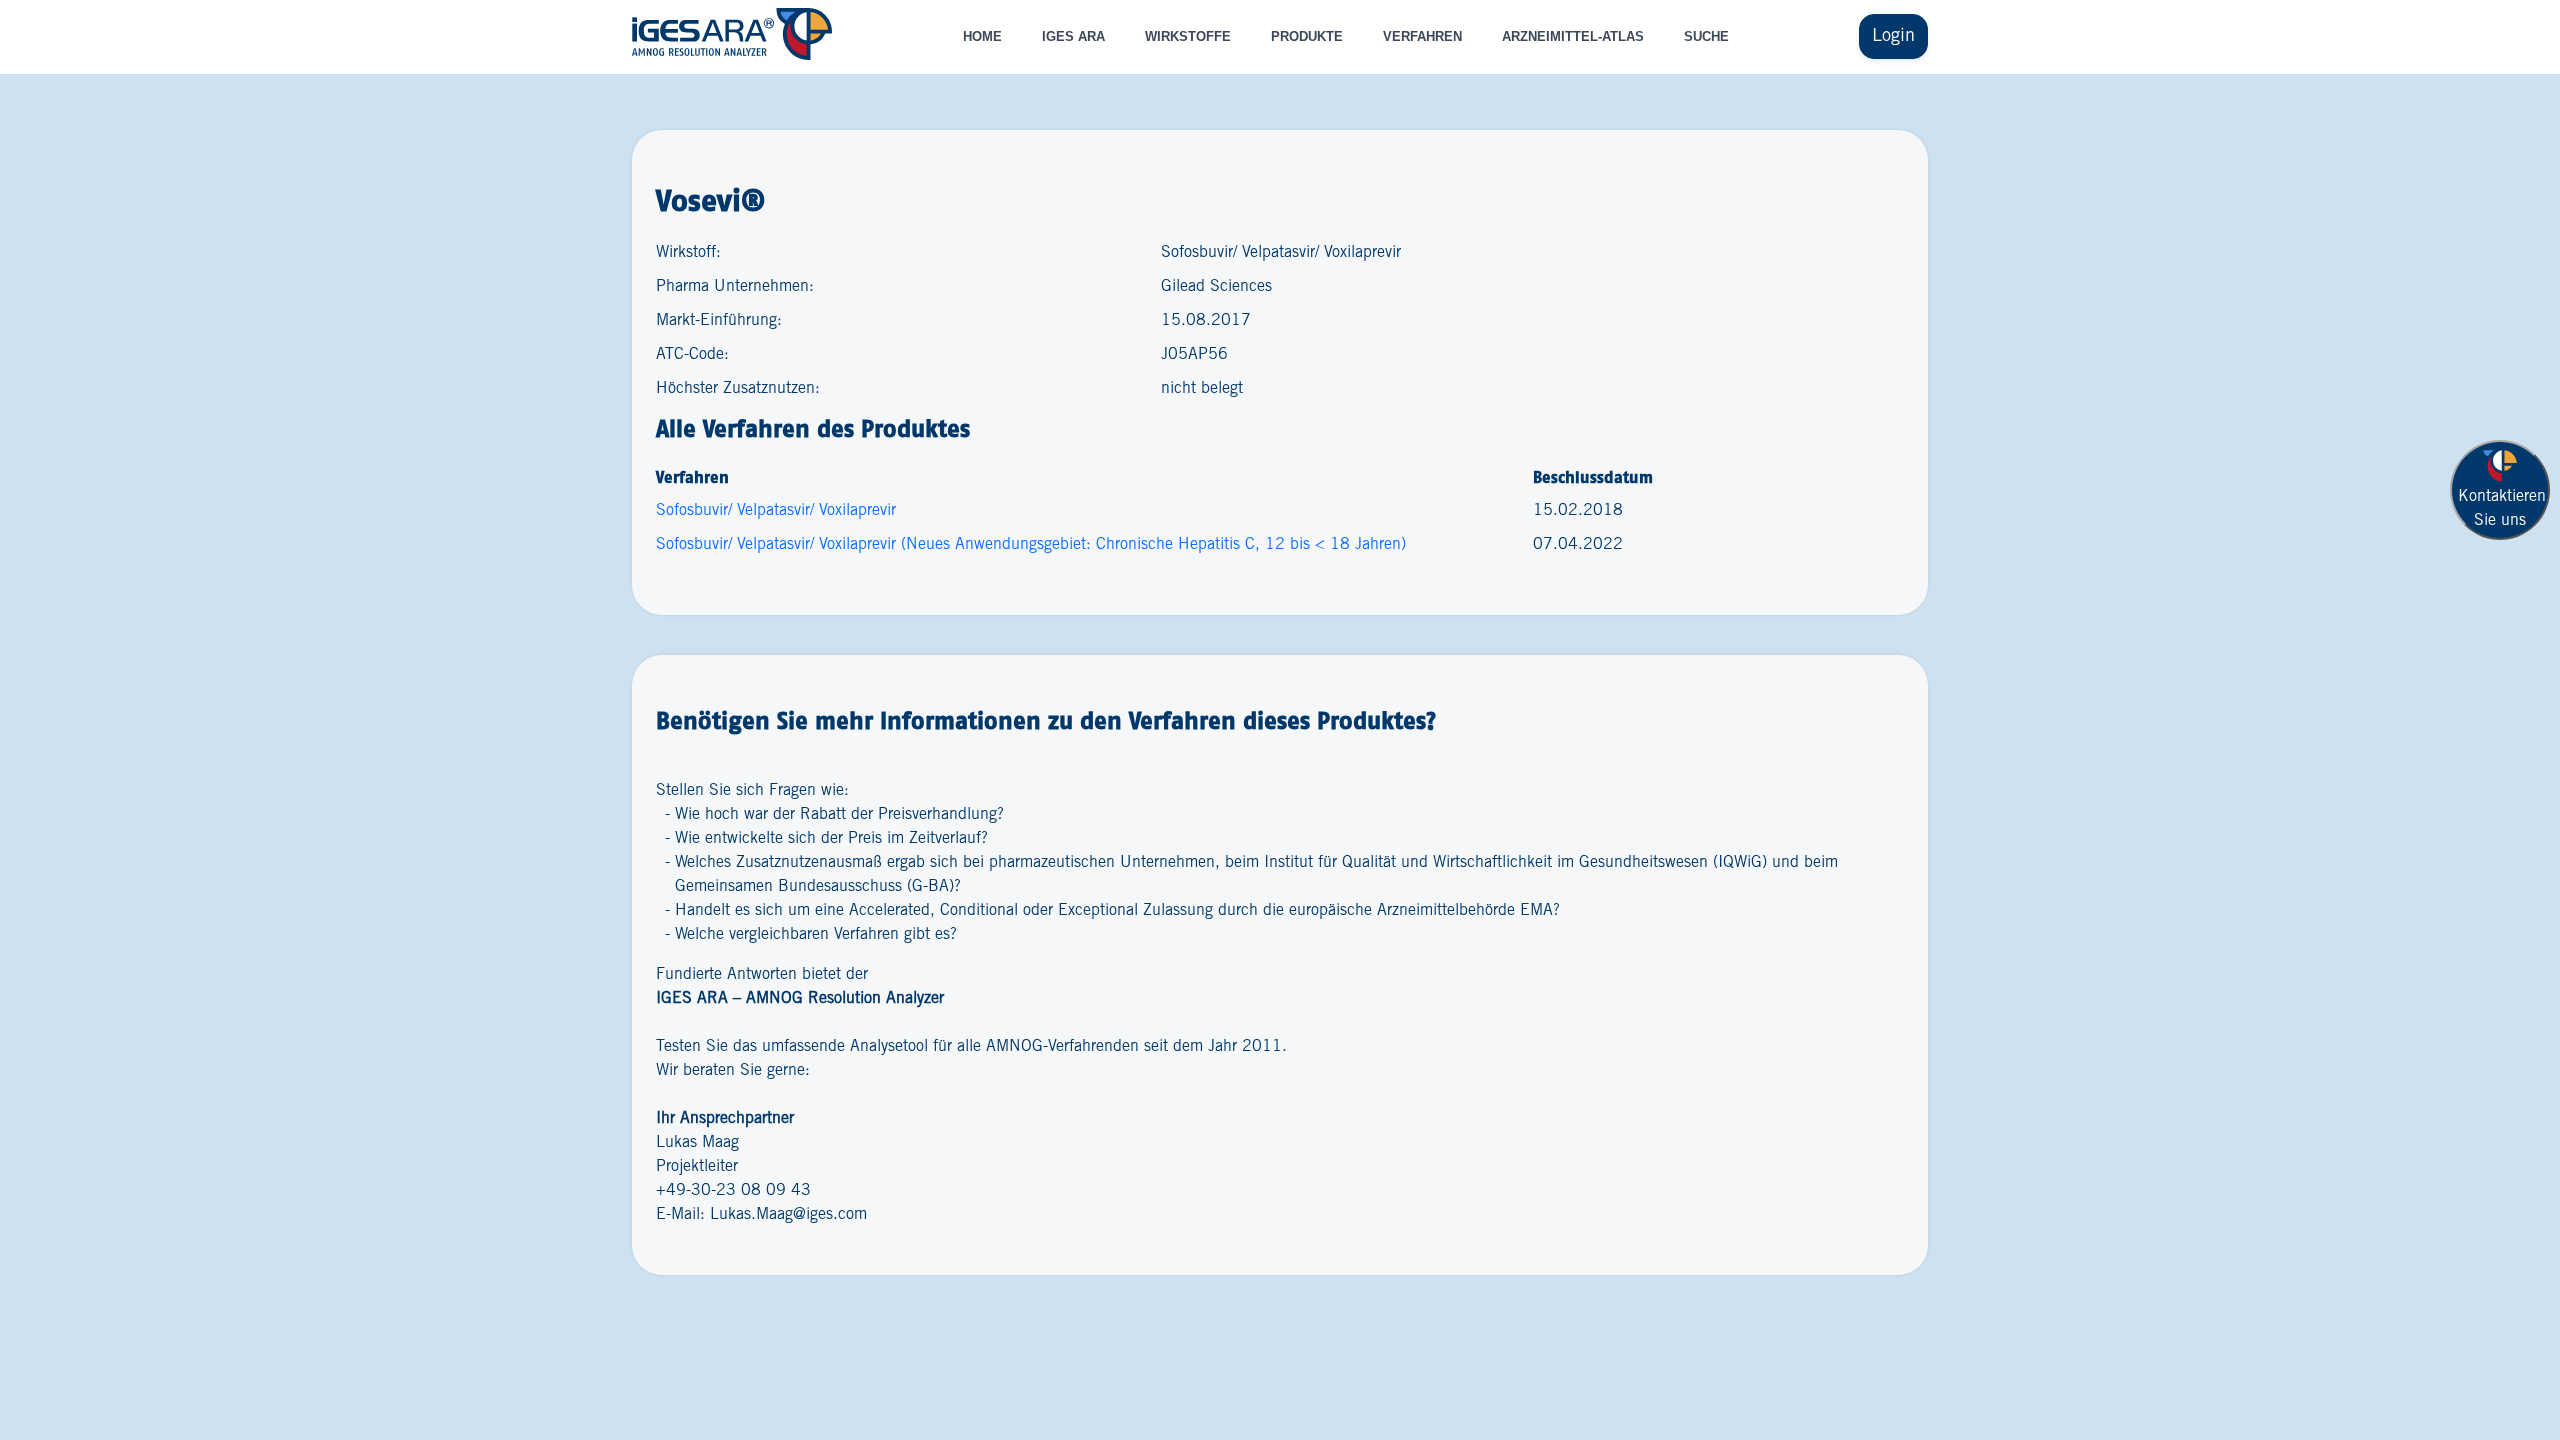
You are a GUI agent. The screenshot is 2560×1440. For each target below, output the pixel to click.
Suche (1706, 36)
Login (1893, 36)
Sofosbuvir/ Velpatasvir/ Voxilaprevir (776, 510)
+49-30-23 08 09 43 (733, 1190)
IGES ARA (1073, 36)
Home (982, 36)
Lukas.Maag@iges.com (788, 1214)
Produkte (1307, 36)
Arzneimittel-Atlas (1573, 36)
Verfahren (1422, 36)
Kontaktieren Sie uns (2502, 508)
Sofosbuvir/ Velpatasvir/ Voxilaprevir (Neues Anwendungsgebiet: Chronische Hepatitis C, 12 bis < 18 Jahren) (1031, 544)
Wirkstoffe (1188, 36)
